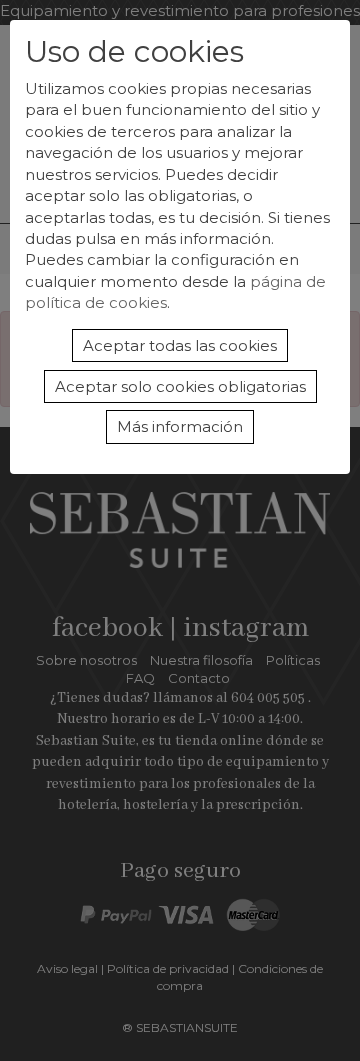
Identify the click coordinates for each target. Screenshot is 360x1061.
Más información (180, 426)
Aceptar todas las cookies (180, 345)
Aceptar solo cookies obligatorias (180, 386)
